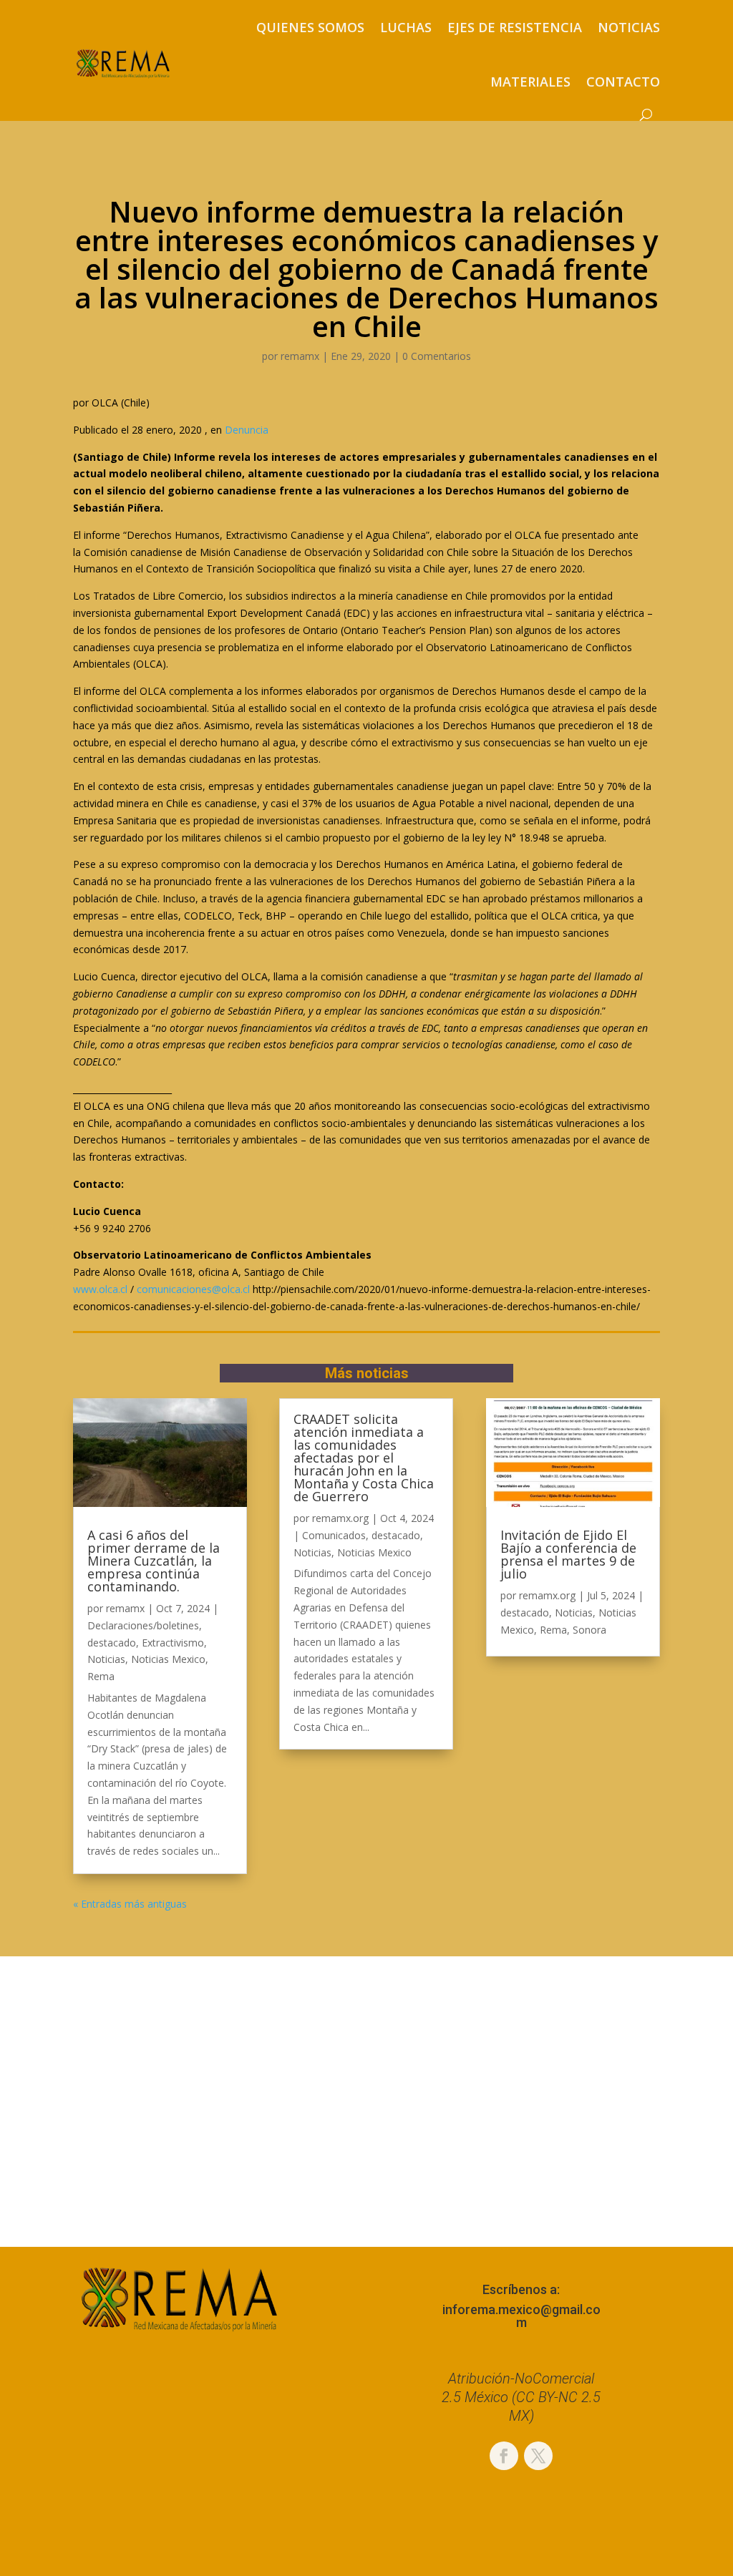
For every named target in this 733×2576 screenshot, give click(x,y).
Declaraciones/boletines (143, 1625)
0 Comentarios (437, 356)
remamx (300, 356)
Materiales (530, 82)
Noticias (629, 27)
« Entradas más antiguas (130, 1904)
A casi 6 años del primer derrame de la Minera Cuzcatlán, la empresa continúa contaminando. (154, 1561)
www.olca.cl (100, 1289)
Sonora (589, 1630)
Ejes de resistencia (515, 27)
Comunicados (334, 1535)
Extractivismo (173, 1643)
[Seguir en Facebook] (504, 2456)
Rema (101, 1676)
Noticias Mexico (168, 1659)
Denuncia (247, 430)
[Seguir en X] (538, 2456)
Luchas (406, 27)
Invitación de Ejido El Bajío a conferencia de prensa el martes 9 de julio (568, 1554)
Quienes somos (310, 27)
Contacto (623, 82)
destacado (112, 1643)
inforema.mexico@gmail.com (521, 2316)
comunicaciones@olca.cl (193, 1289)
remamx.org (340, 1518)
